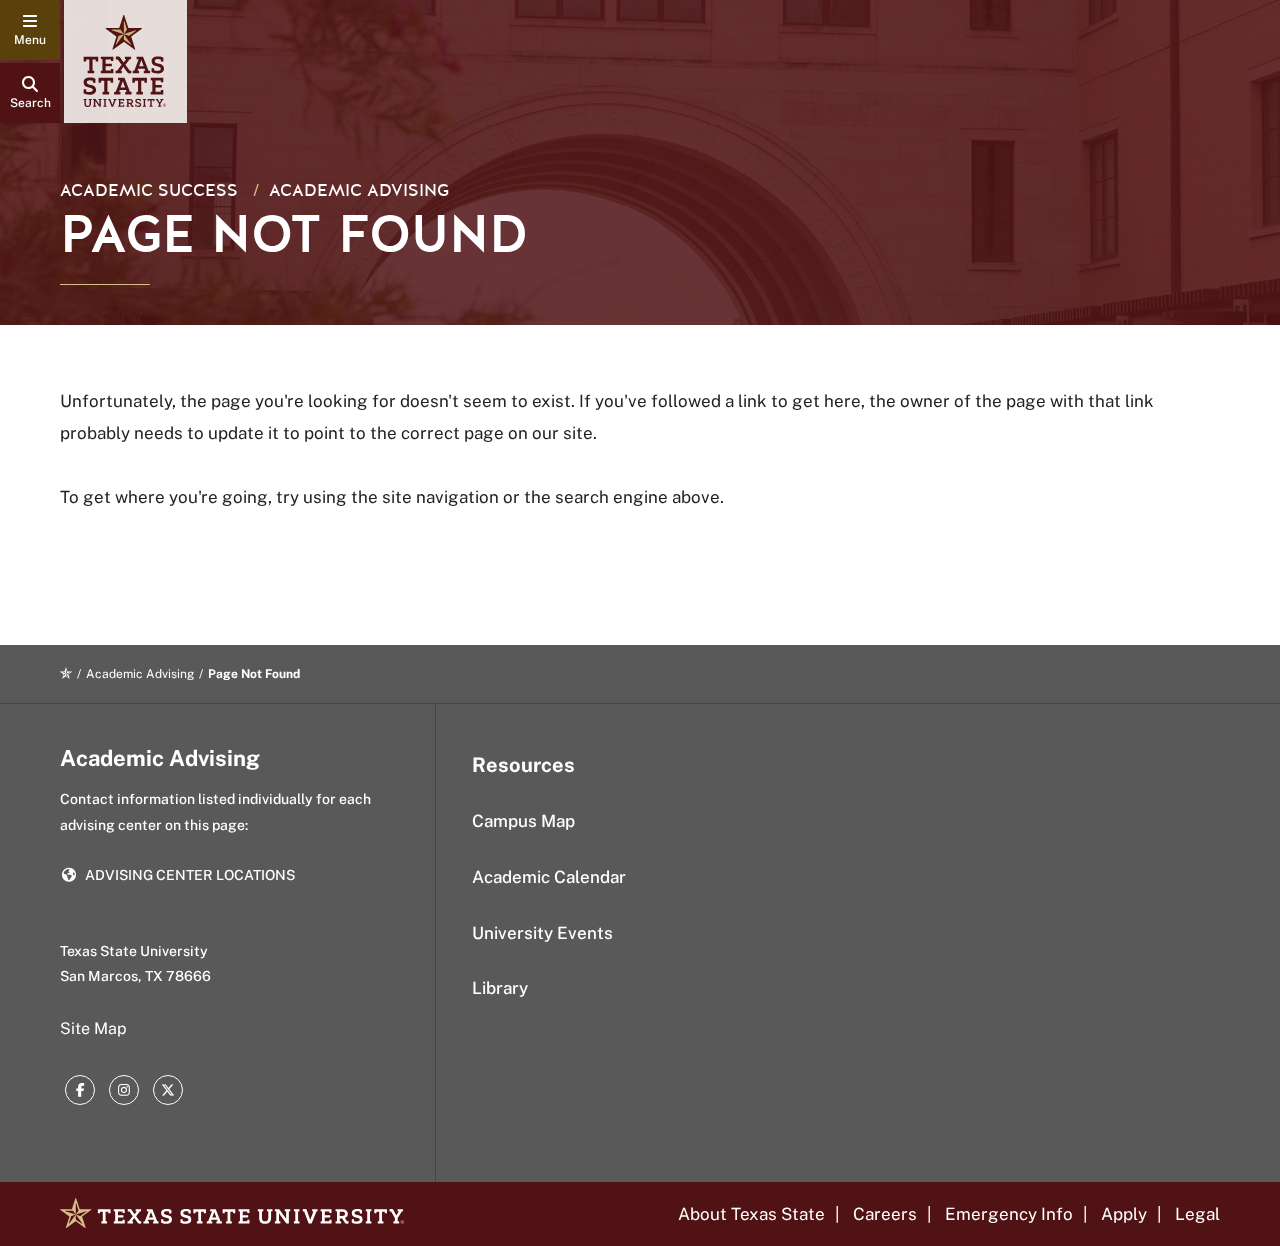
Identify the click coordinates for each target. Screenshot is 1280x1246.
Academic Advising (359, 190)
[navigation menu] (30, 30)
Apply (1124, 1214)
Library (500, 988)
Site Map (93, 1028)
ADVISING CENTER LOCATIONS (190, 875)
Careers (885, 1214)
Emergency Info (1009, 1214)
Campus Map (523, 821)
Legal (1197, 1214)
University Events (542, 933)
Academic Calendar (549, 877)
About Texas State (751, 1214)
